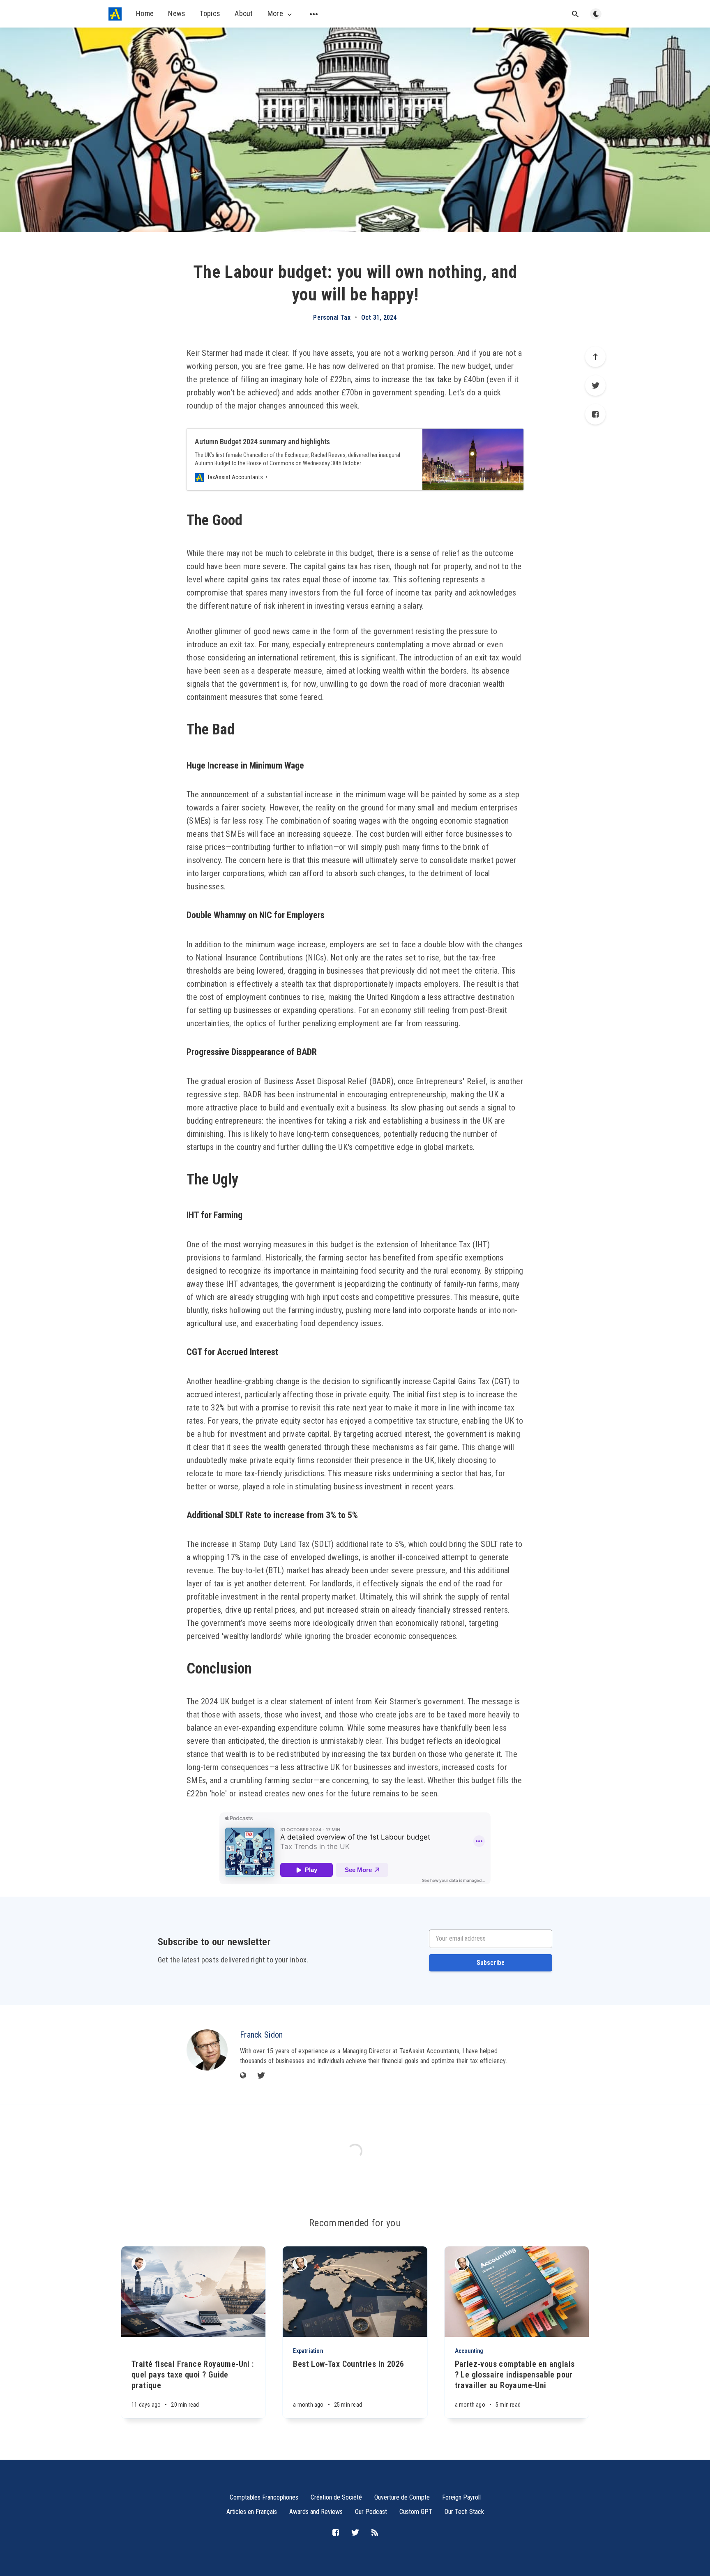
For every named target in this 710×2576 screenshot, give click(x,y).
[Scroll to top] (595, 357)
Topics (210, 13)
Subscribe (491, 1963)
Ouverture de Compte (402, 2497)
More (275, 14)
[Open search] (575, 14)
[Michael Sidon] (139, 2264)
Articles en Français (252, 2512)
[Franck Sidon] (207, 2050)
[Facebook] (595, 414)
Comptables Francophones (264, 2497)
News (177, 13)
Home (145, 13)
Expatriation (308, 2351)
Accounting (469, 2351)
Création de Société (336, 2497)
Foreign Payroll (461, 2497)
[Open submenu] (314, 14)
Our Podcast (371, 2512)
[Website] (243, 2076)
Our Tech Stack (464, 2512)
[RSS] (375, 2533)
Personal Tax (332, 318)
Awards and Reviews (316, 2512)
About (244, 13)
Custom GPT (416, 2512)
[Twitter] (595, 385)
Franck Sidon (262, 2035)
